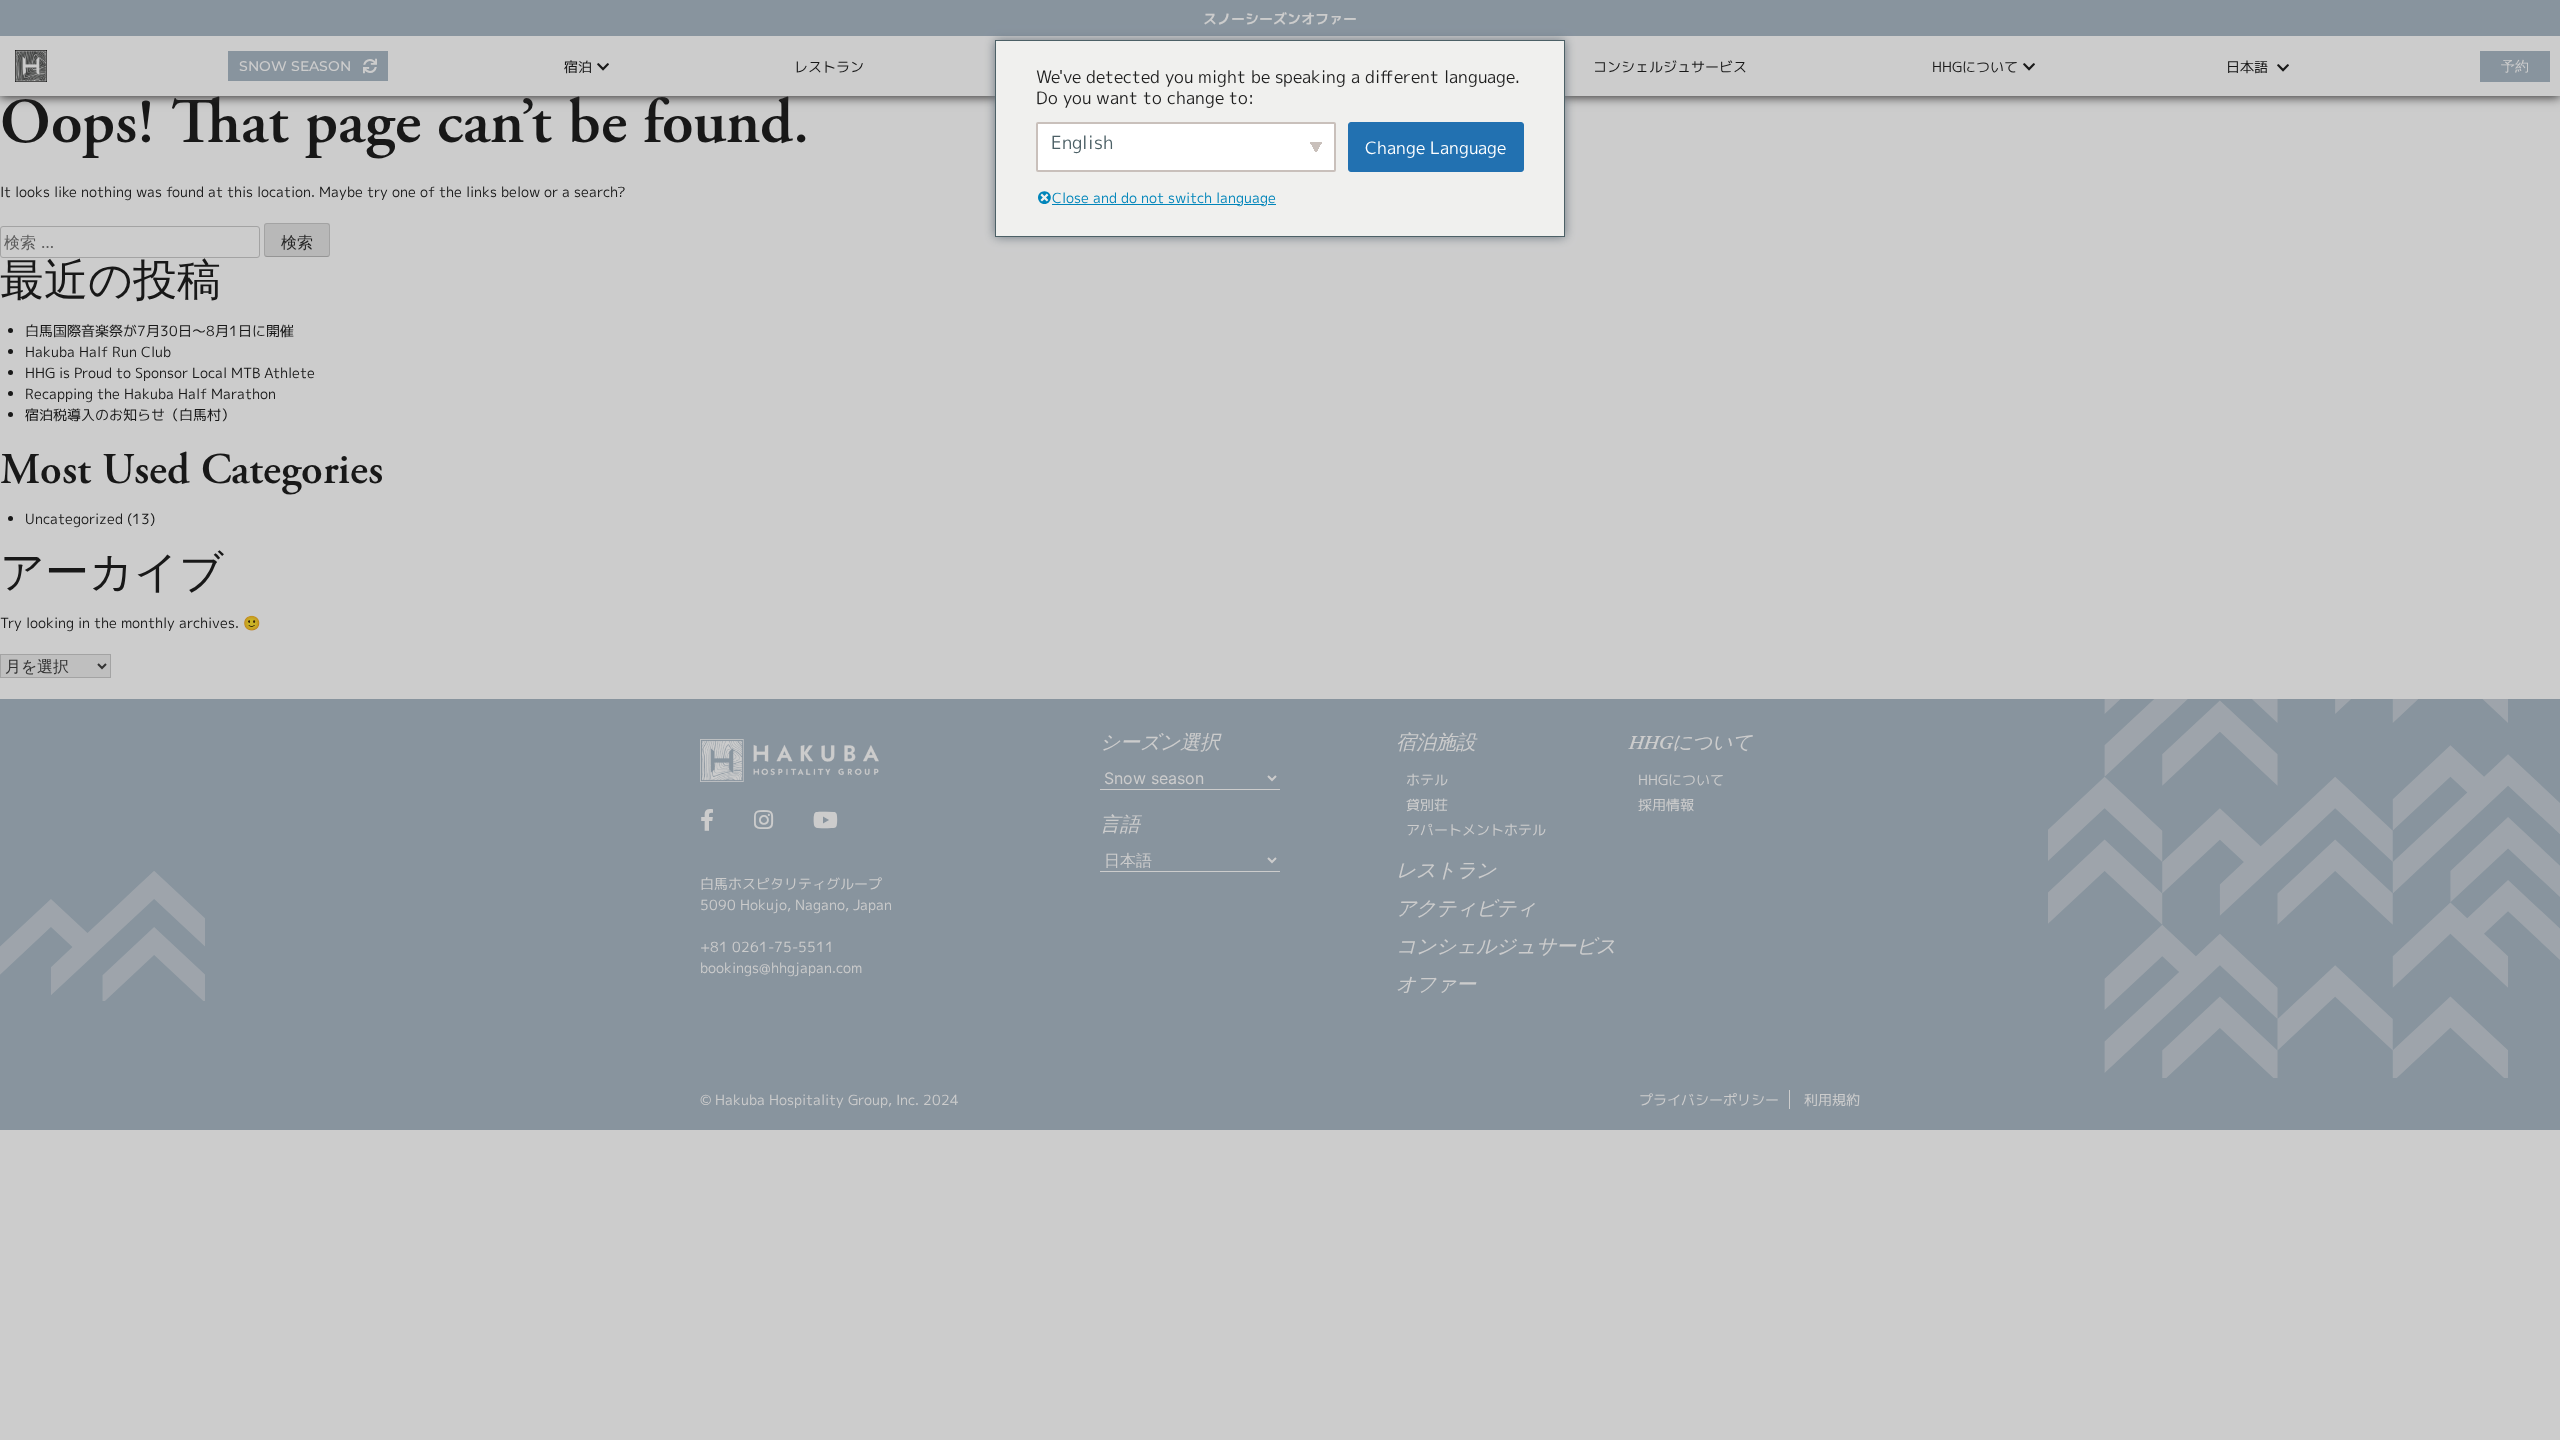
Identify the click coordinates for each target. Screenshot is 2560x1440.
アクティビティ (1466, 910)
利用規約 (1832, 1099)
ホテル (1427, 779)
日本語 (2249, 66)
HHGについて (1681, 779)
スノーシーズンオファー (1280, 18)
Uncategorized (74, 518)
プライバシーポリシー (1709, 1099)
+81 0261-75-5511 (767, 946)
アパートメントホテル (1476, 829)
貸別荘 (1427, 804)
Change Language (1435, 147)
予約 (2515, 66)
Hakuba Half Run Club (98, 351)
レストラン (829, 66)
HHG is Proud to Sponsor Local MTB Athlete (170, 372)
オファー (1436, 986)
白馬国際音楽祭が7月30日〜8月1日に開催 (159, 330)
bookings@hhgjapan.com (781, 967)
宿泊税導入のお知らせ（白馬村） (130, 414)
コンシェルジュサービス (1670, 66)
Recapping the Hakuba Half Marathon (150, 393)
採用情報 (1666, 804)
